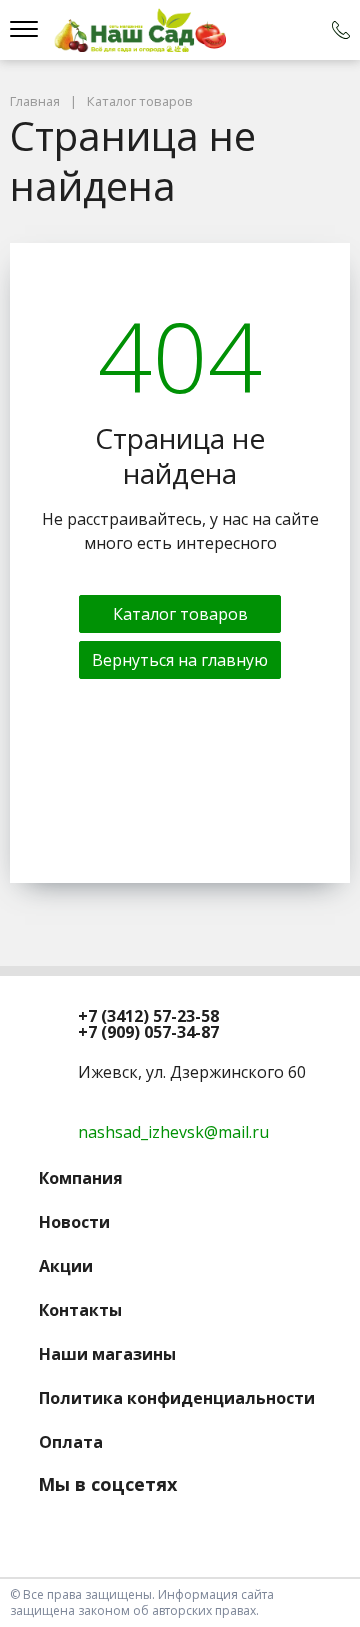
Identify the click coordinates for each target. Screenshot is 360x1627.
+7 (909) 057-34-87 (148, 1032)
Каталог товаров (180, 614)
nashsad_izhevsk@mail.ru (173, 1132)
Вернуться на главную (180, 660)
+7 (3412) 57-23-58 (148, 1016)
